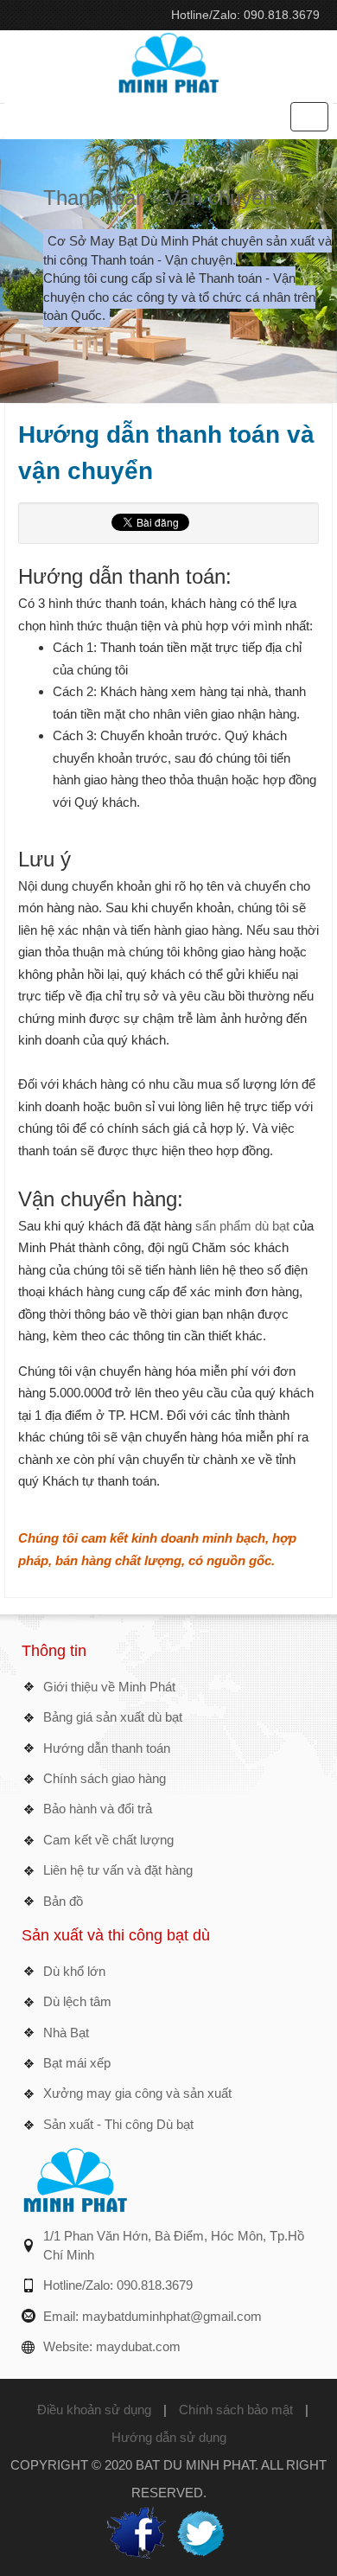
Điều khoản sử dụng (94, 2410)
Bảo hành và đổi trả (98, 1809)
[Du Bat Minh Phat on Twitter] (200, 2531)
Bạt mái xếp (77, 2063)
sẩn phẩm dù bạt (241, 1226)
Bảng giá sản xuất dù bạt (113, 1717)
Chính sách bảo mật (236, 2410)
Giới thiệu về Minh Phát (109, 1687)
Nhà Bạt (66, 2033)
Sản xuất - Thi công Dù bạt (118, 2124)
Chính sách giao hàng (105, 1778)
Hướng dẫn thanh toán (107, 1748)
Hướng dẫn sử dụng (169, 2437)
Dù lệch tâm (77, 2001)
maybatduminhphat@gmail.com (172, 2316)
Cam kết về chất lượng (108, 1840)
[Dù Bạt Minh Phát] (168, 61)
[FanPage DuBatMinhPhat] (137, 2531)
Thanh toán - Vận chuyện (159, 198)
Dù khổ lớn (74, 1971)
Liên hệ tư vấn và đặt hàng (118, 1870)
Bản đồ (63, 1901)
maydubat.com (138, 2346)
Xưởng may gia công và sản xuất (137, 2093)
